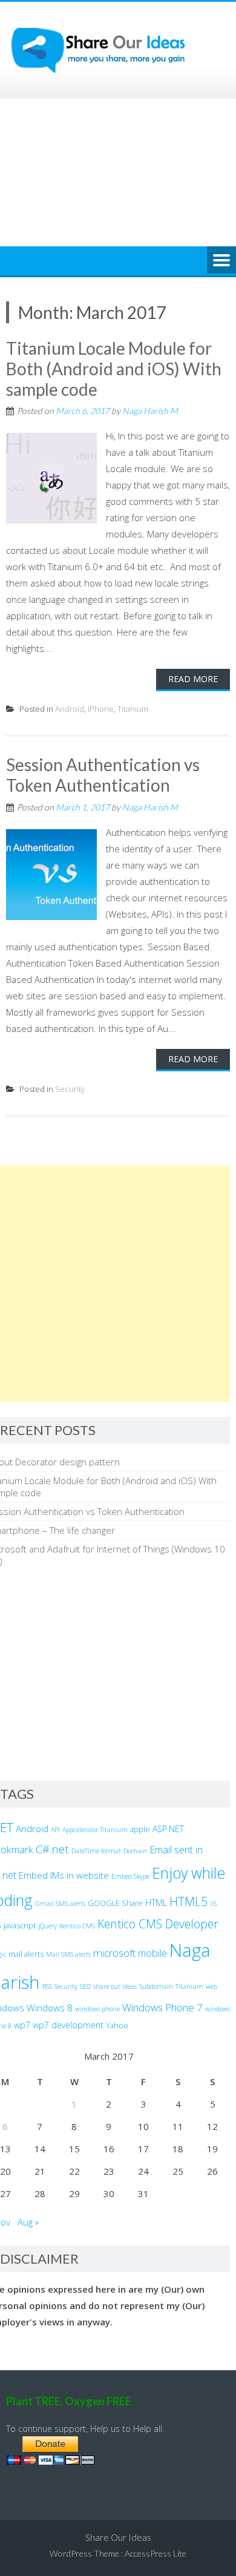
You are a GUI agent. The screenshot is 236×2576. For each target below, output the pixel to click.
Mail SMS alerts (68, 1954)
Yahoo (117, 2026)
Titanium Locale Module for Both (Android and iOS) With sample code (114, 368)
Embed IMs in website (64, 1875)
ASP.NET (168, 1829)
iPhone (101, 709)
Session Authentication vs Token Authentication (103, 775)
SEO (85, 1986)
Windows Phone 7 (162, 2007)
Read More (193, 679)
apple (140, 1829)
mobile (152, 1953)
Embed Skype (130, 1876)
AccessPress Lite (156, 2553)
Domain (135, 1851)
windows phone (97, 2009)
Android (70, 709)
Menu (221, 261)
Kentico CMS (77, 1926)
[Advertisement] (118, 172)
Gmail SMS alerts (60, 1904)
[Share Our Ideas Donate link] (51, 2461)
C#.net (52, 1849)
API (55, 1830)
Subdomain (156, 1986)
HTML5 (188, 1901)
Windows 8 (50, 2008)
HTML (156, 1903)
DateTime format (96, 1851)
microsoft (114, 1953)
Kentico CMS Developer (158, 1924)
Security (70, 1089)
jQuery (48, 1926)
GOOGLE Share (115, 1903)
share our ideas (115, 1986)
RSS (47, 1986)
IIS (213, 1904)
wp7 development (68, 2025)
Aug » (28, 2222)
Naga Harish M (150, 411)
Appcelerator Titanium (95, 1830)
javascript (20, 1926)
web (211, 1986)
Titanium (133, 709)
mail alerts (26, 1954)
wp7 (22, 2025)
